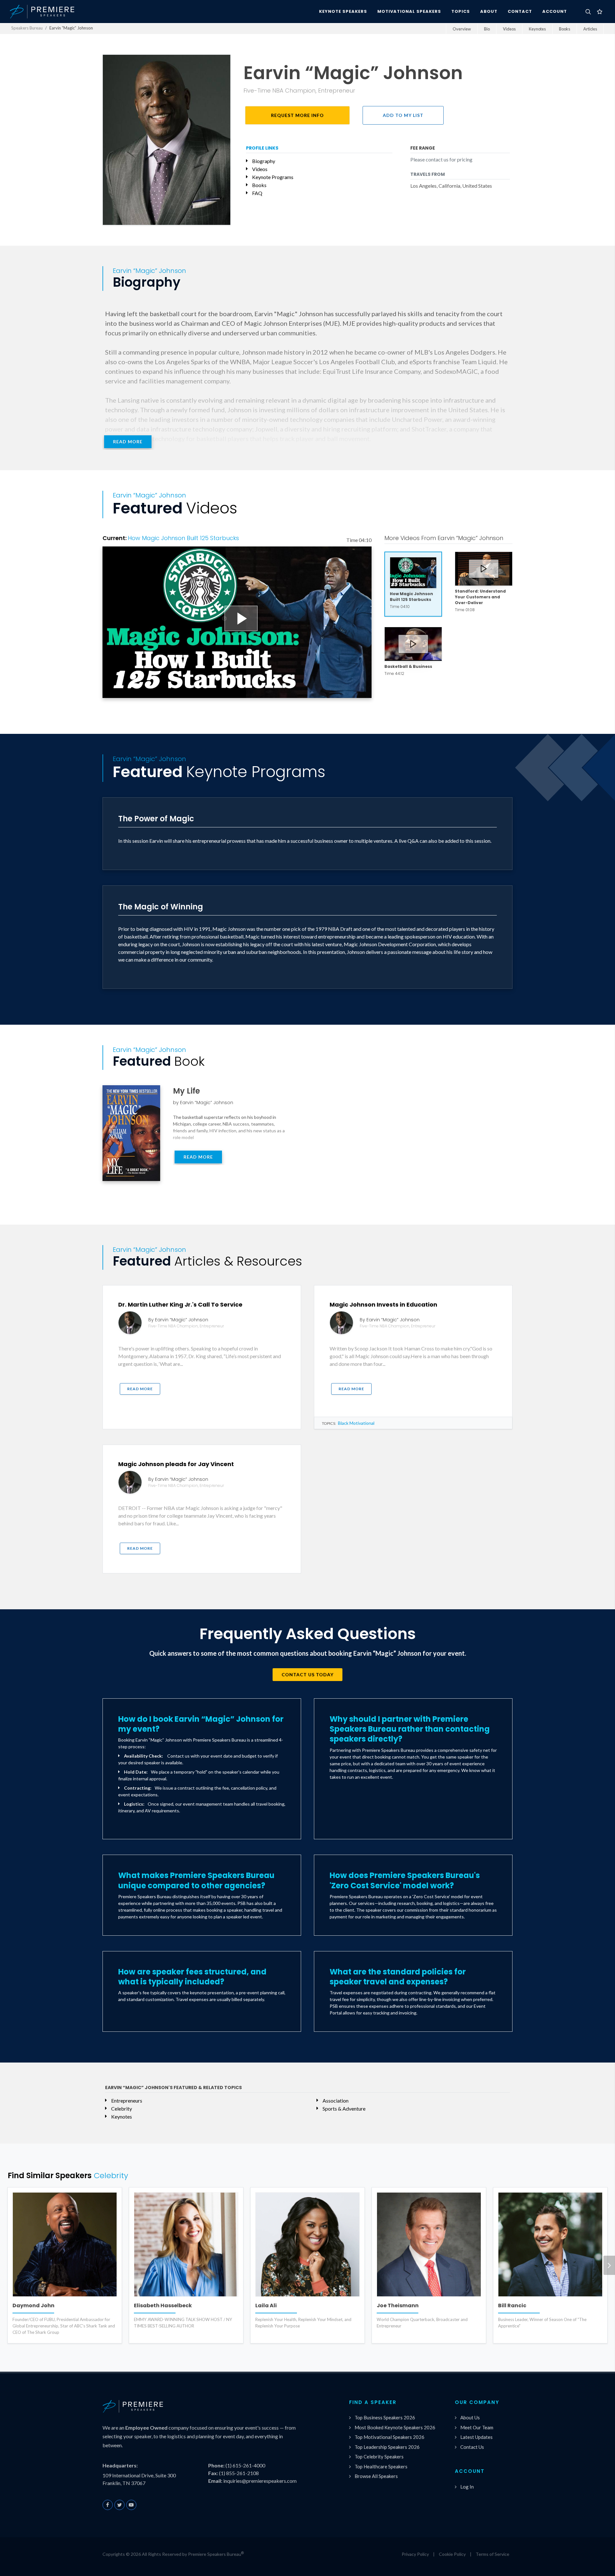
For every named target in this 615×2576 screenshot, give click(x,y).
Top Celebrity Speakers (379, 2457)
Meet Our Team (477, 2427)
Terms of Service (492, 2554)
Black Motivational (356, 1423)
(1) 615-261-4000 (245, 2465)
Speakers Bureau (27, 28)
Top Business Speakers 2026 (385, 2417)
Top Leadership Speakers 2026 (387, 2447)
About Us (470, 2417)
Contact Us (472, 2447)
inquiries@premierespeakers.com (260, 2481)
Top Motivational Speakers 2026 (389, 2437)
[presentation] (609, 2265)
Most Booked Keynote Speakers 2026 (395, 2427)
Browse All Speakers (376, 2476)
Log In (467, 2487)
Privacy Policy (415, 2554)
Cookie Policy (452, 2554)
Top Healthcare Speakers (381, 2466)
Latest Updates (476, 2437)
